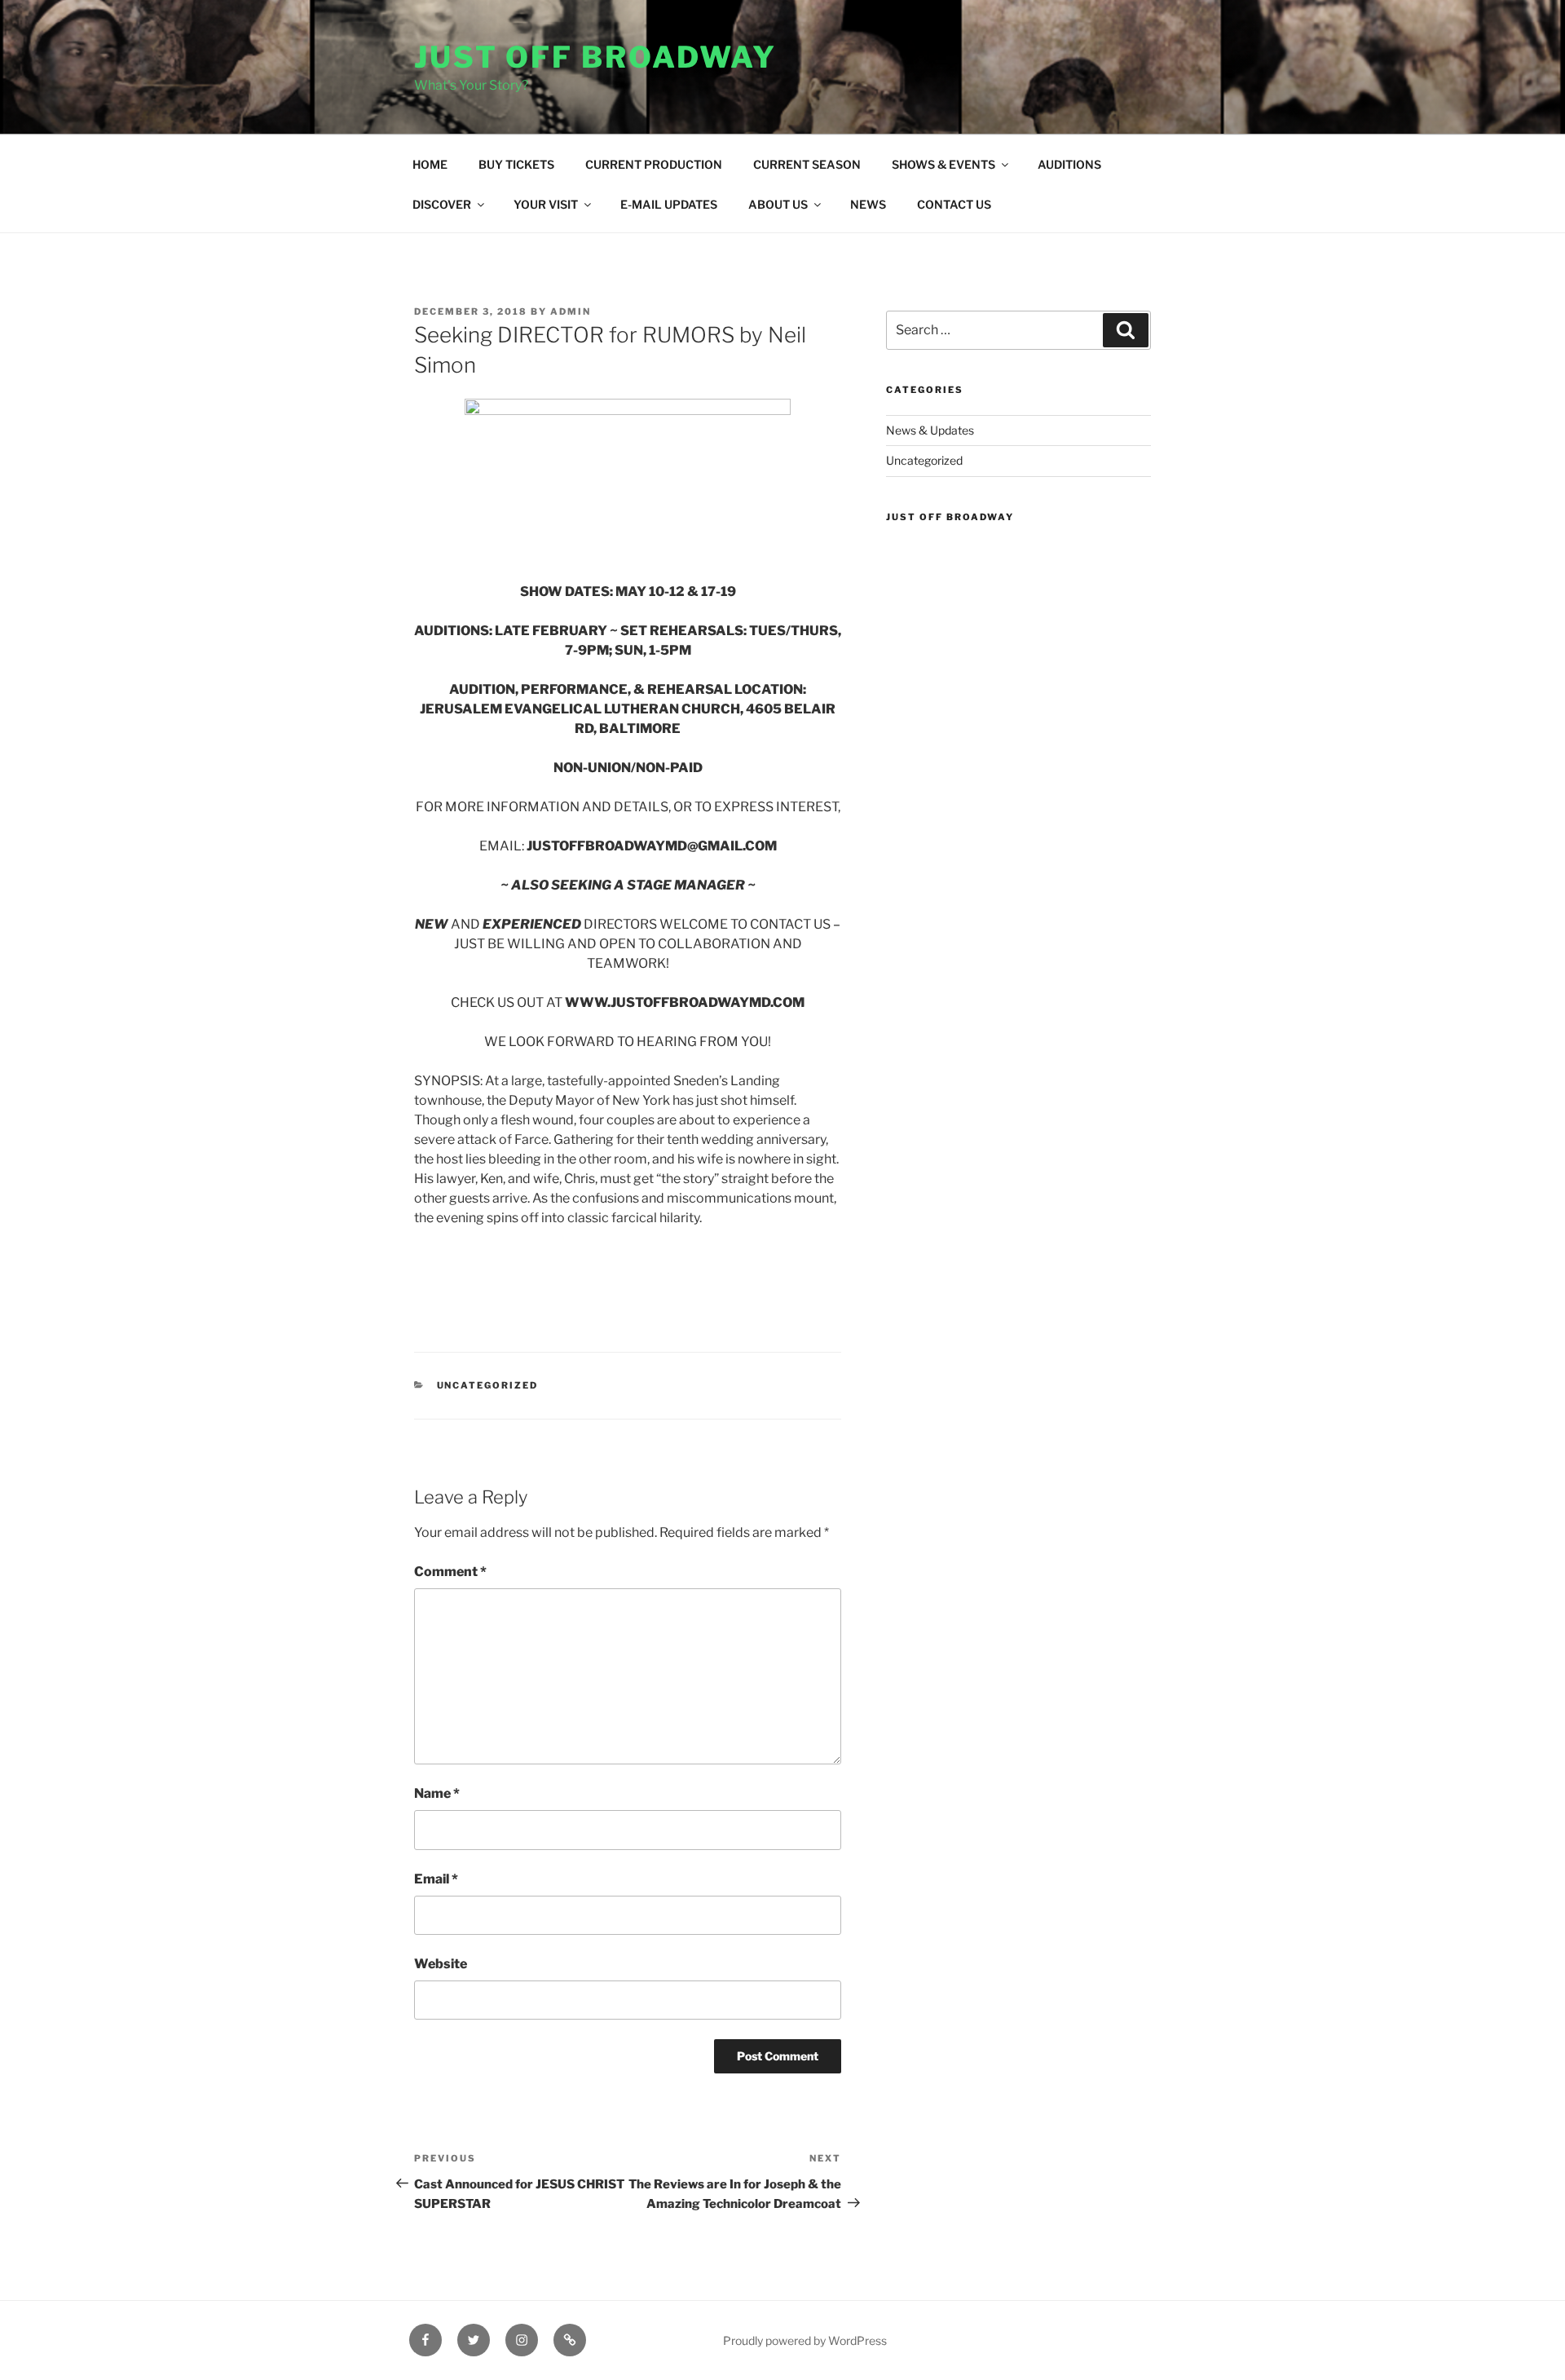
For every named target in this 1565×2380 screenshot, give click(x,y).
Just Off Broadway (595, 57)
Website (441, 1964)
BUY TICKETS (516, 164)
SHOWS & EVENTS (943, 164)
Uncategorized (488, 1385)
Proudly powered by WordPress (805, 2340)
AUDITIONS (1069, 164)
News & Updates (930, 430)
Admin (571, 311)
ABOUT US (778, 204)
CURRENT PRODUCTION (654, 164)
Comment (450, 1572)
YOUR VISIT (546, 204)
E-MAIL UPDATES (669, 204)
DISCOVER (442, 204)
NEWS (868, 204)
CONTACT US (954, 204)
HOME (430, 164)
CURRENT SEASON (807, 164)
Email (436, 1879)
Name (437, 1793)
